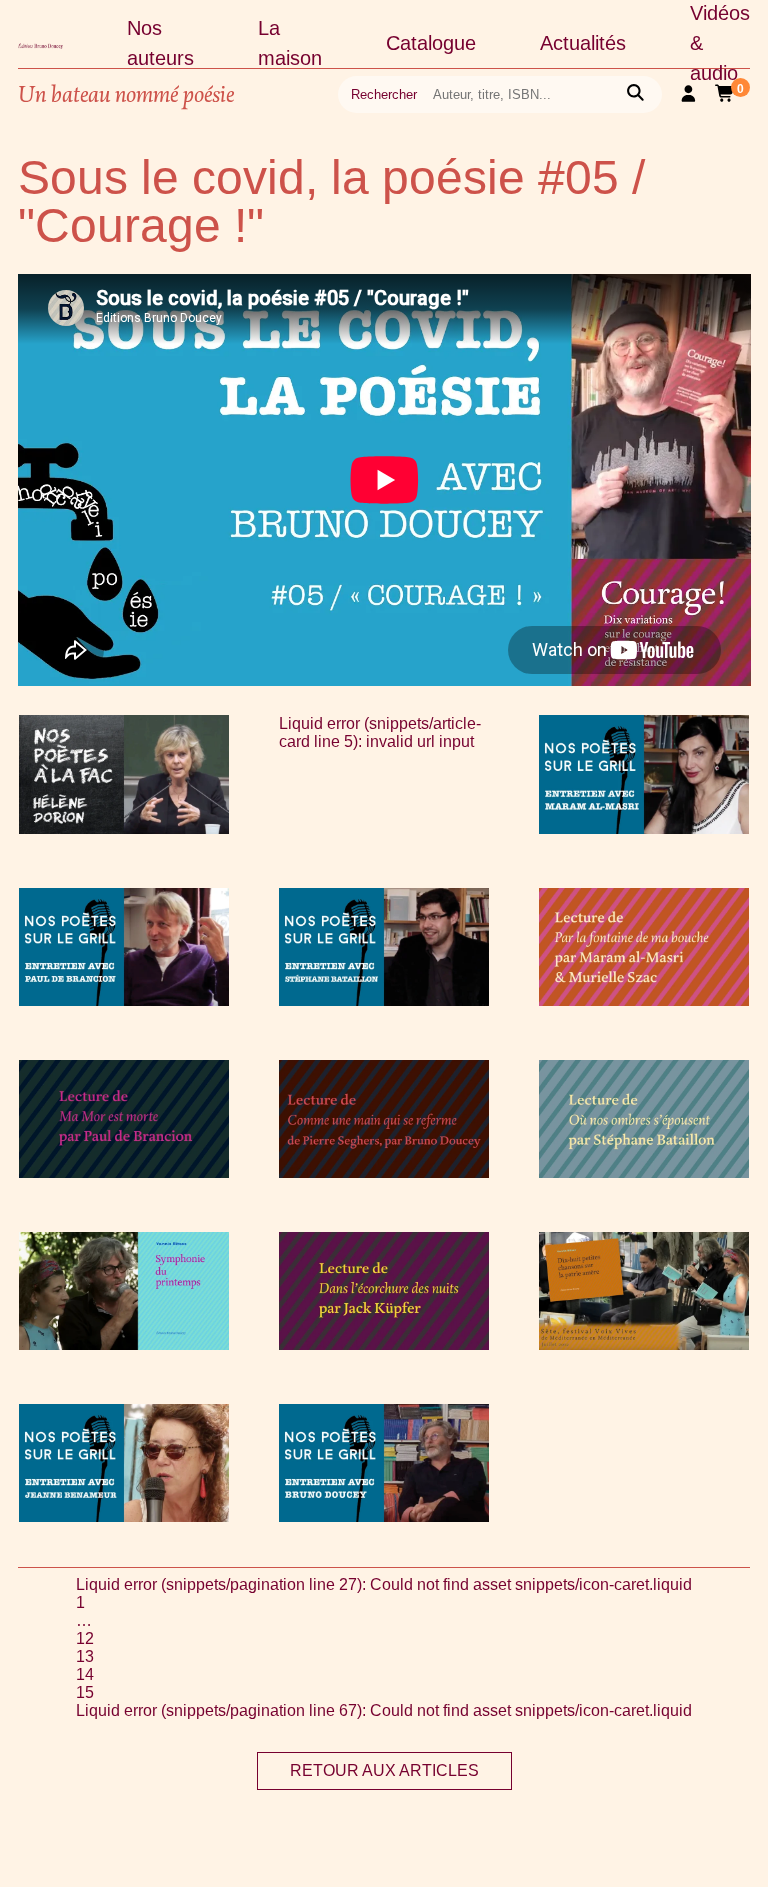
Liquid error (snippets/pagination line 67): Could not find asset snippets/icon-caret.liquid (384, 1710)
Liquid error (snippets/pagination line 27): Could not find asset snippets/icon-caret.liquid (384, 1584)
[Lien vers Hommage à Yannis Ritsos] (124, 1344)
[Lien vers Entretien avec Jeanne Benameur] (124, 1516)
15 (85, 1692)
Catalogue (431, 43)
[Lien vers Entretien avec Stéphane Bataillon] (384, 1000)
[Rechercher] (635, 94)
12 (85, 1638)
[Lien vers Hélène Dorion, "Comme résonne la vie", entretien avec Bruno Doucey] (124, 828)
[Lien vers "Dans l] (384, 1344)
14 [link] (85, 1674)
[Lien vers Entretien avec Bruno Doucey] (384, 1516)
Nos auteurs (160, 43)
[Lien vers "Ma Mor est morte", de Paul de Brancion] (124, 1172)
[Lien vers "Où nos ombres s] (644, 1172)
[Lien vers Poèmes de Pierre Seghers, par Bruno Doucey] (384, 1172)
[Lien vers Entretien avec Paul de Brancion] (124, 1000)
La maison (290, 43)
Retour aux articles (384, 1770)
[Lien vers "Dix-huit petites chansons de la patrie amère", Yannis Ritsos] (644, 1344)
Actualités (583, 43)
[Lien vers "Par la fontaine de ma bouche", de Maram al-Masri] (644, 1000)
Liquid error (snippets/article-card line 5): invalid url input (380, 732)
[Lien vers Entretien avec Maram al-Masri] (644, 828)
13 (85, 1656)
